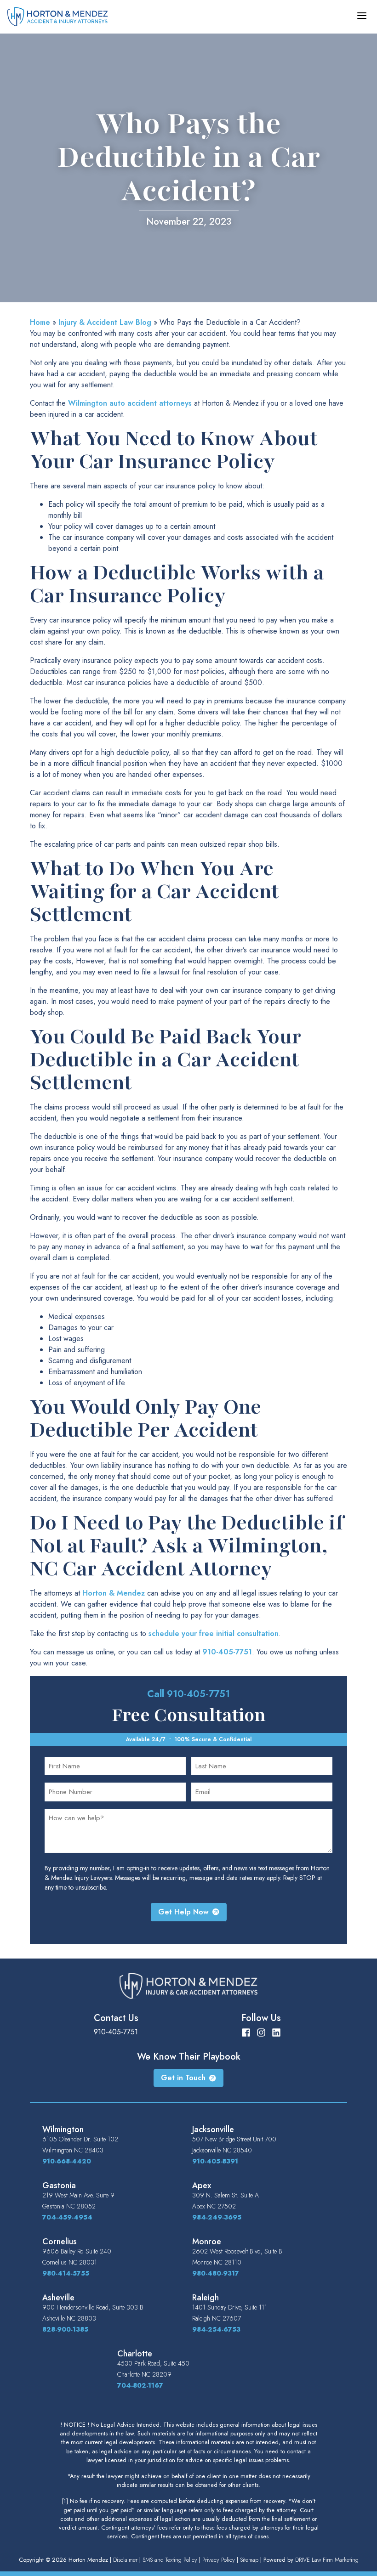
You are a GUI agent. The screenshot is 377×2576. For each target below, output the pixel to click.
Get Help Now (183, 1912)
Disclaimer (125, 2560)
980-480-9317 (216, 2273)
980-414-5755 (66, 2273)
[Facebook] (246, 2032)
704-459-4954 (67, 2217)
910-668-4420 (67, 2161)
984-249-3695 (217, 2217)
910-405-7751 (227, 1652)
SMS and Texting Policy (170, 2560)
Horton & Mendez (114, 1593)
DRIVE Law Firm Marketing (327, 2560)
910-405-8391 (215, 2161)
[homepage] (57, 16)
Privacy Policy (219, 2560)
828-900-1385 (65, 2329)
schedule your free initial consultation (214, 1633)
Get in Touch (183, 2078)
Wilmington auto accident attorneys (130, 403)
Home (40, 322)
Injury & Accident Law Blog (105, 322)
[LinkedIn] (276, 2032)
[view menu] (362, 16)
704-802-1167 (140, 2385)
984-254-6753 (216, 2329)
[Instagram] (261, 2032)
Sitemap (249, 2560)
